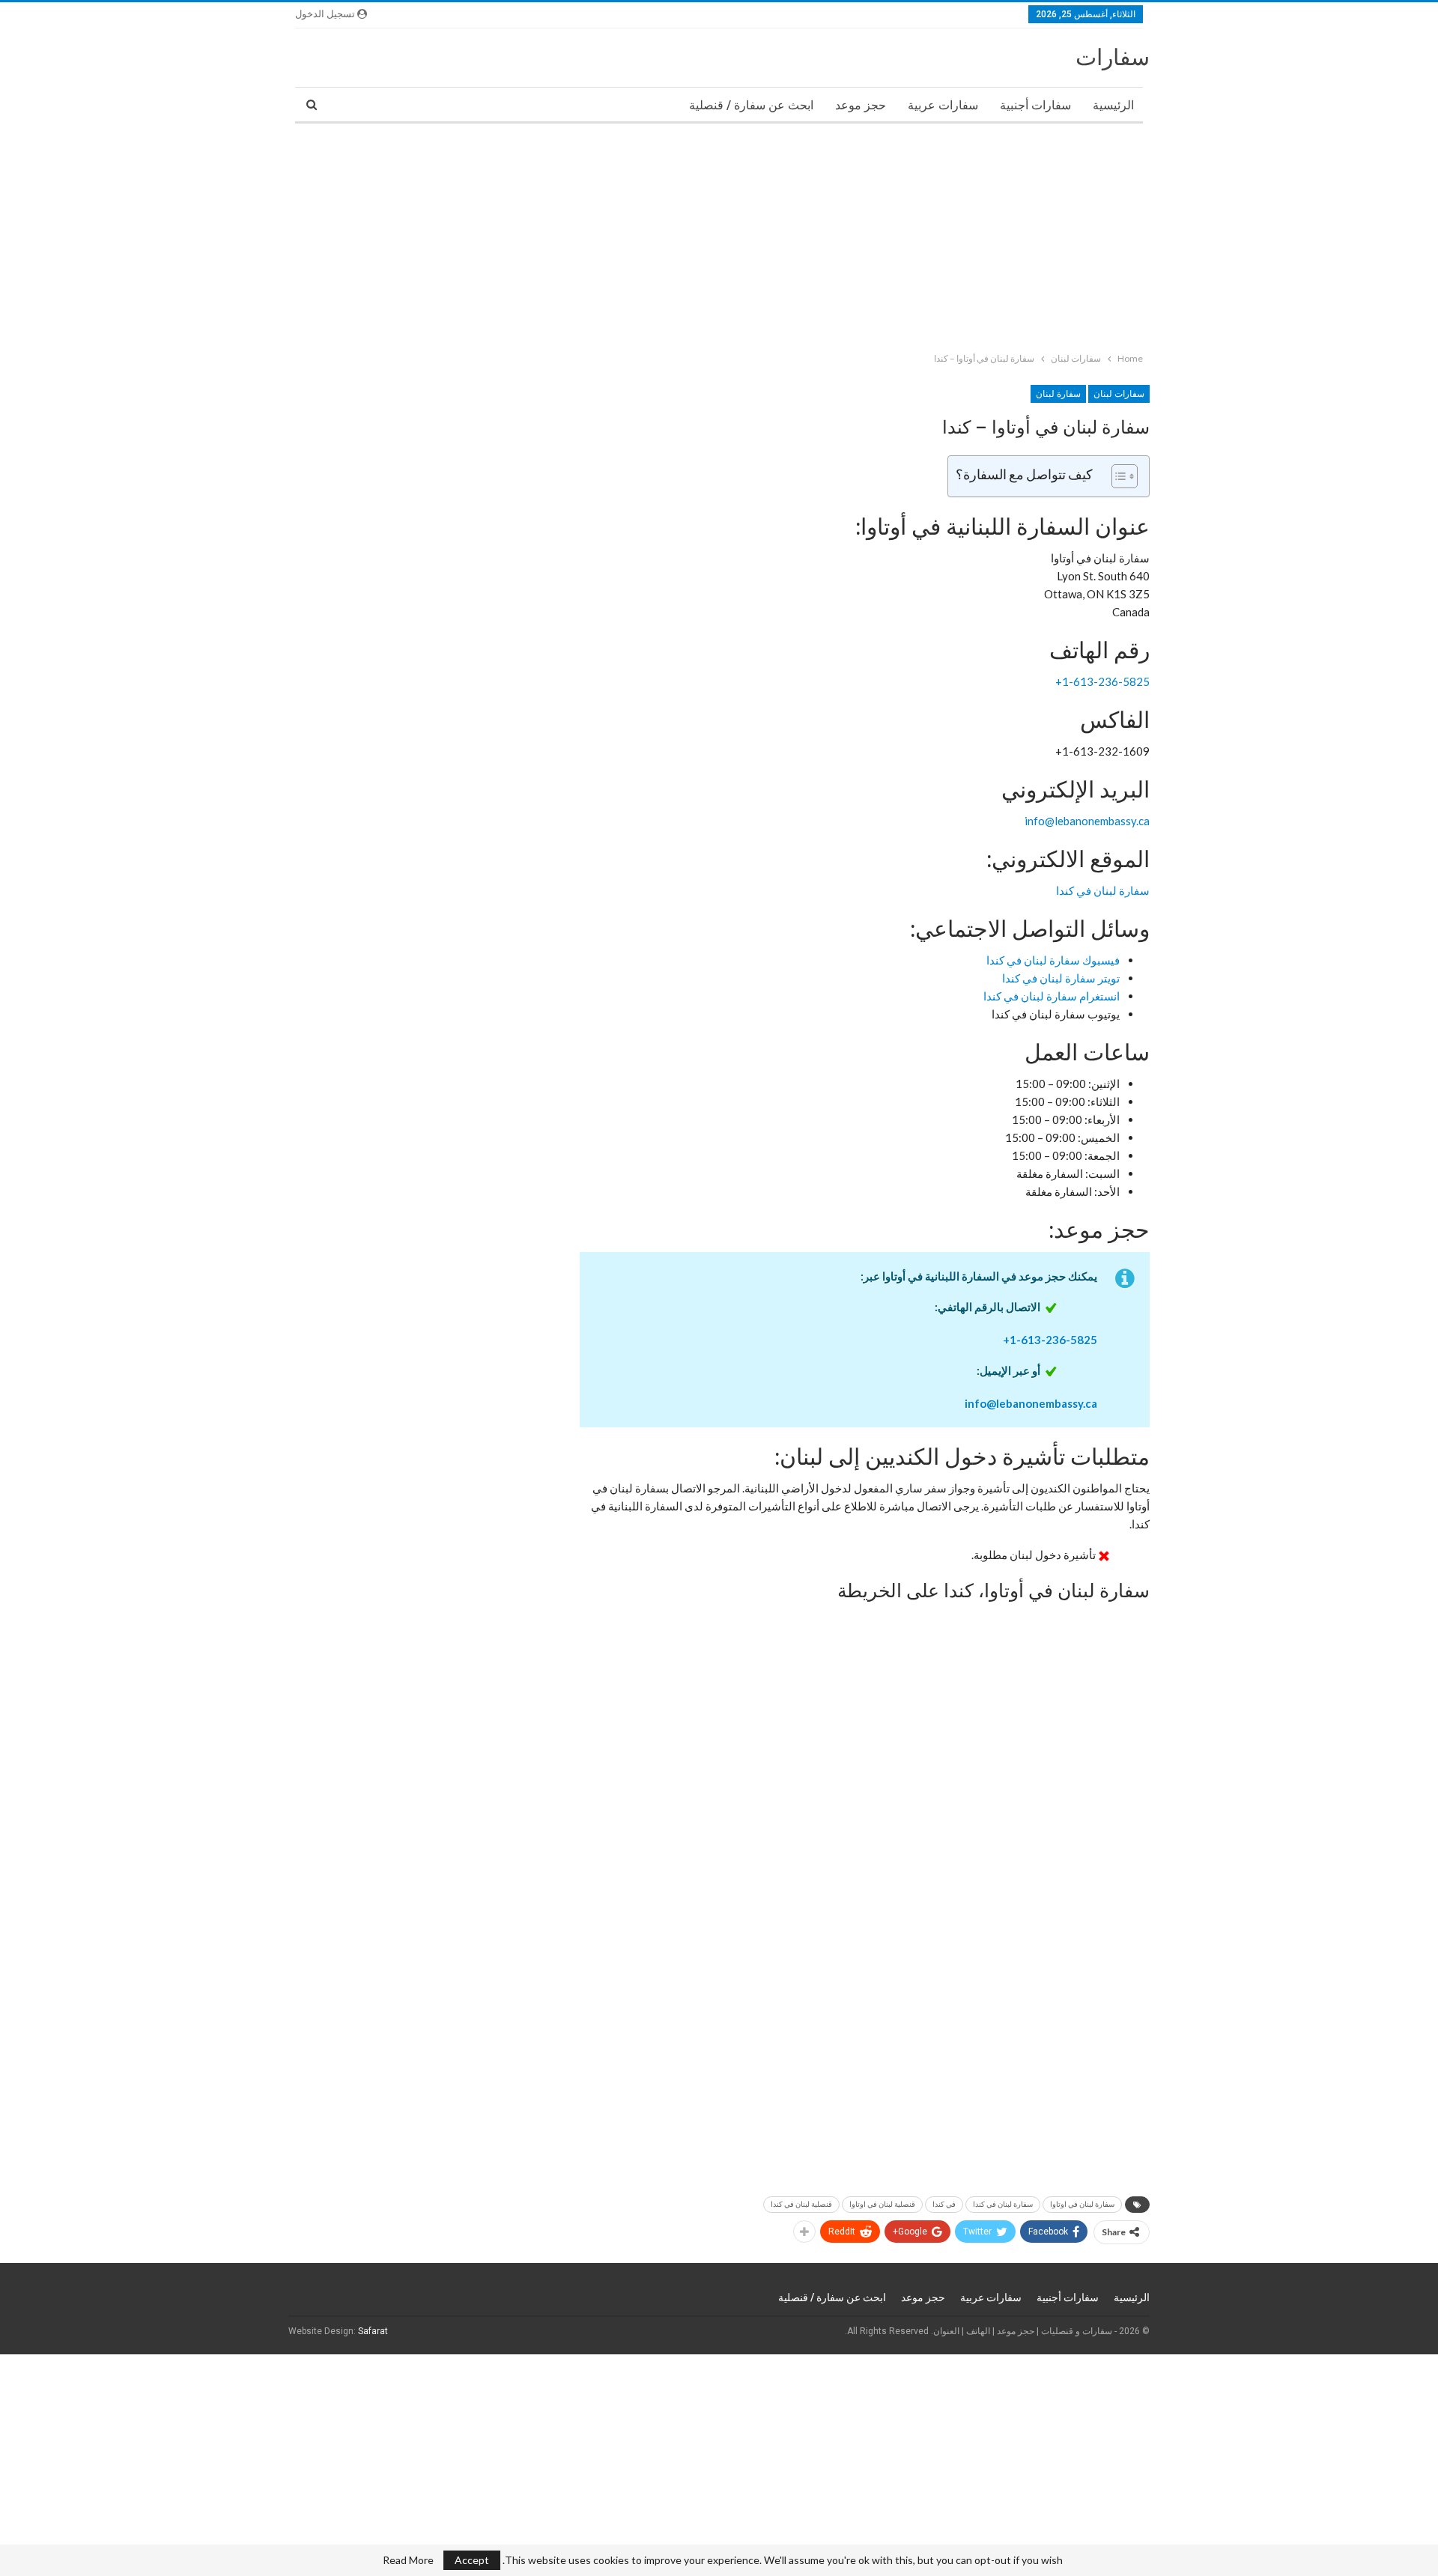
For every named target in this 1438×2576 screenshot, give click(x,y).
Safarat (373, 2331)
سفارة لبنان (1058, 394)
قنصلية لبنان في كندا (801, 2204)
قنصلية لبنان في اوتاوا (882, 2204)
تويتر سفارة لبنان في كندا (1061, 978)
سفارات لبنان (1119, 394)
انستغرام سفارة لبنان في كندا (1052, 996)
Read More (408, 2560)
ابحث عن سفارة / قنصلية (751, 105)
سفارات (1113, 57)
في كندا (944, 2204)
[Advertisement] (989, 234)
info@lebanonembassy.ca (1087, 821)
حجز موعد (861, 105)
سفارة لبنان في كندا (1103, 890)
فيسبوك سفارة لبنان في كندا (1053, 960)
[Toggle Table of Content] (1117, 476)
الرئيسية (1113, 105)
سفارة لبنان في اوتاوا (1082, 2204)
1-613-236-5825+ (1102, 681)
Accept (472, 2560)
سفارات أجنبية (1035, 105)
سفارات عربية (943, 105)
